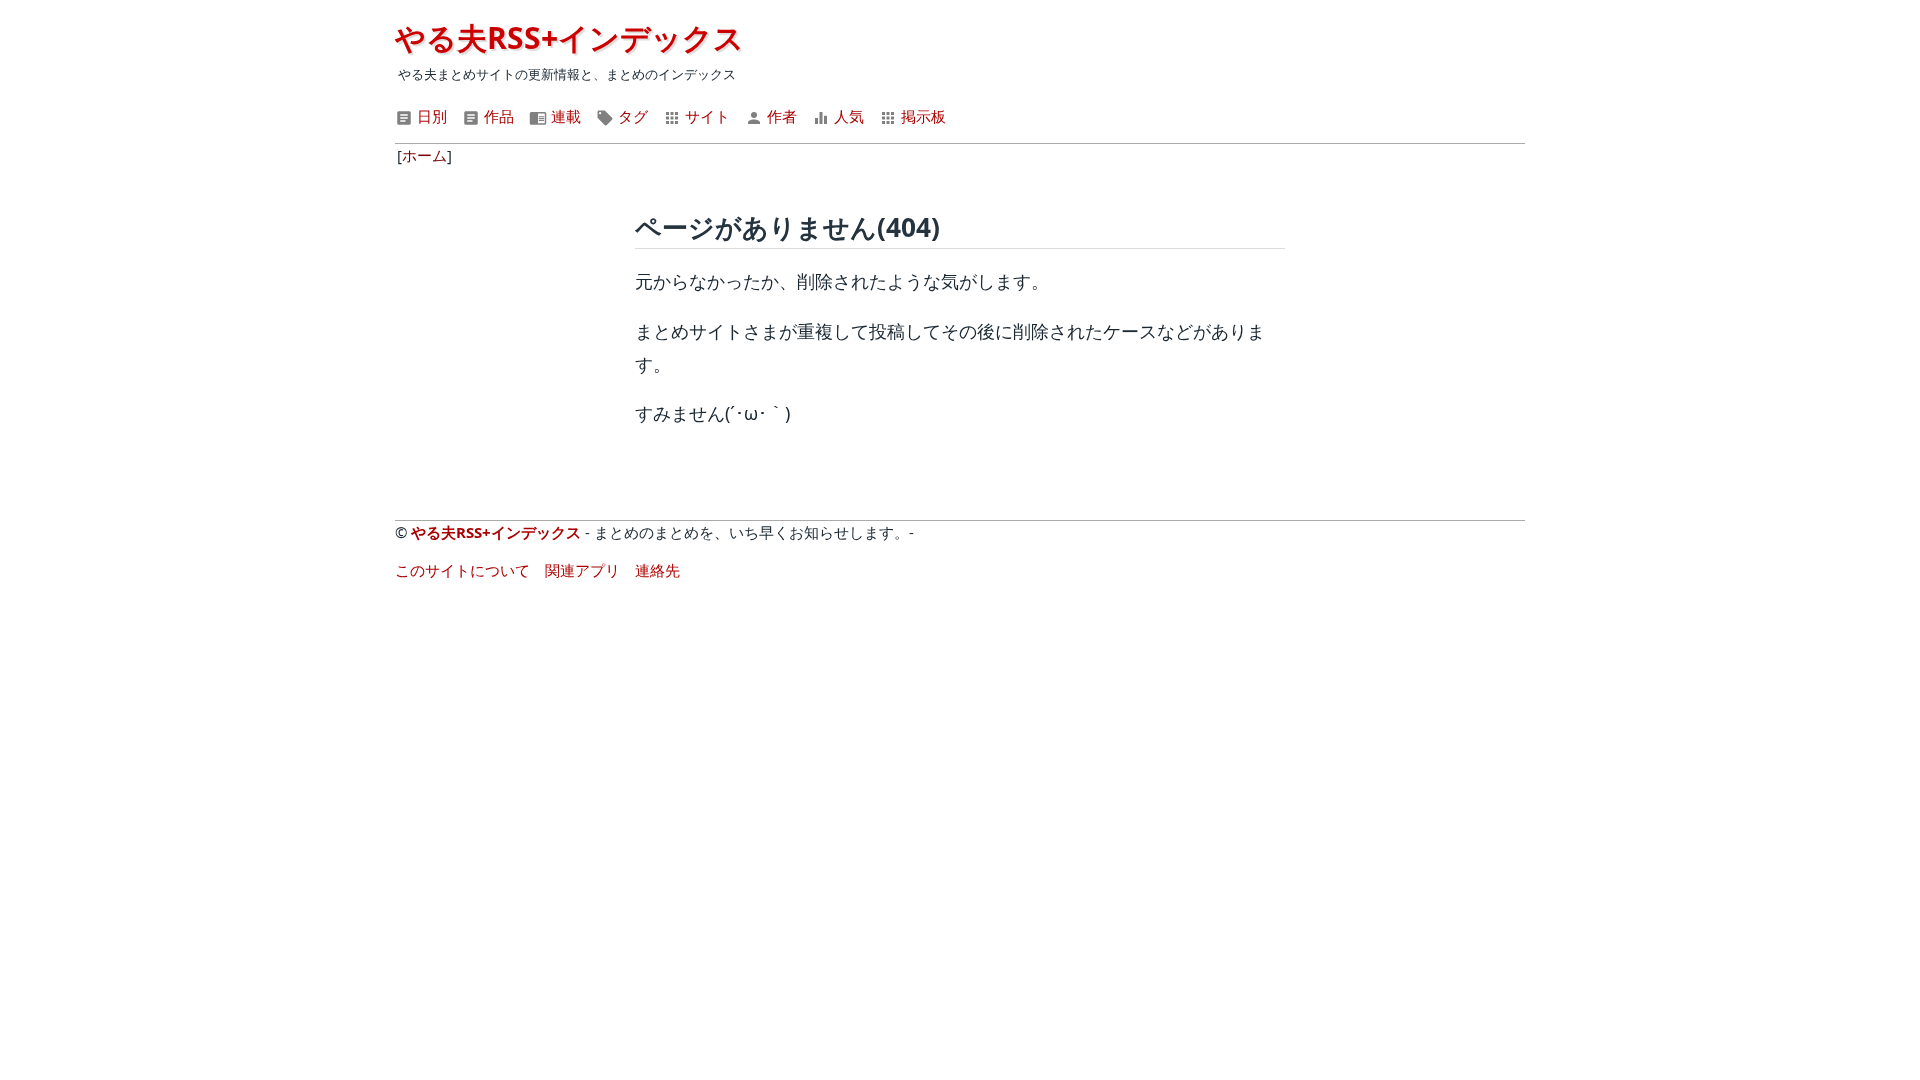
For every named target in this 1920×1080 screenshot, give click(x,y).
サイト (705, 116)
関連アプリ (582, 570)
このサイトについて (462, 570)
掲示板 (921, 116)
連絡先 (657, 570)
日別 (430, 116)
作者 (780, 116)
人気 (847, 116)
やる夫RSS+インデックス (569, 37)
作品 (497, 116)
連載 (564, 116)
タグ (631, 116)
